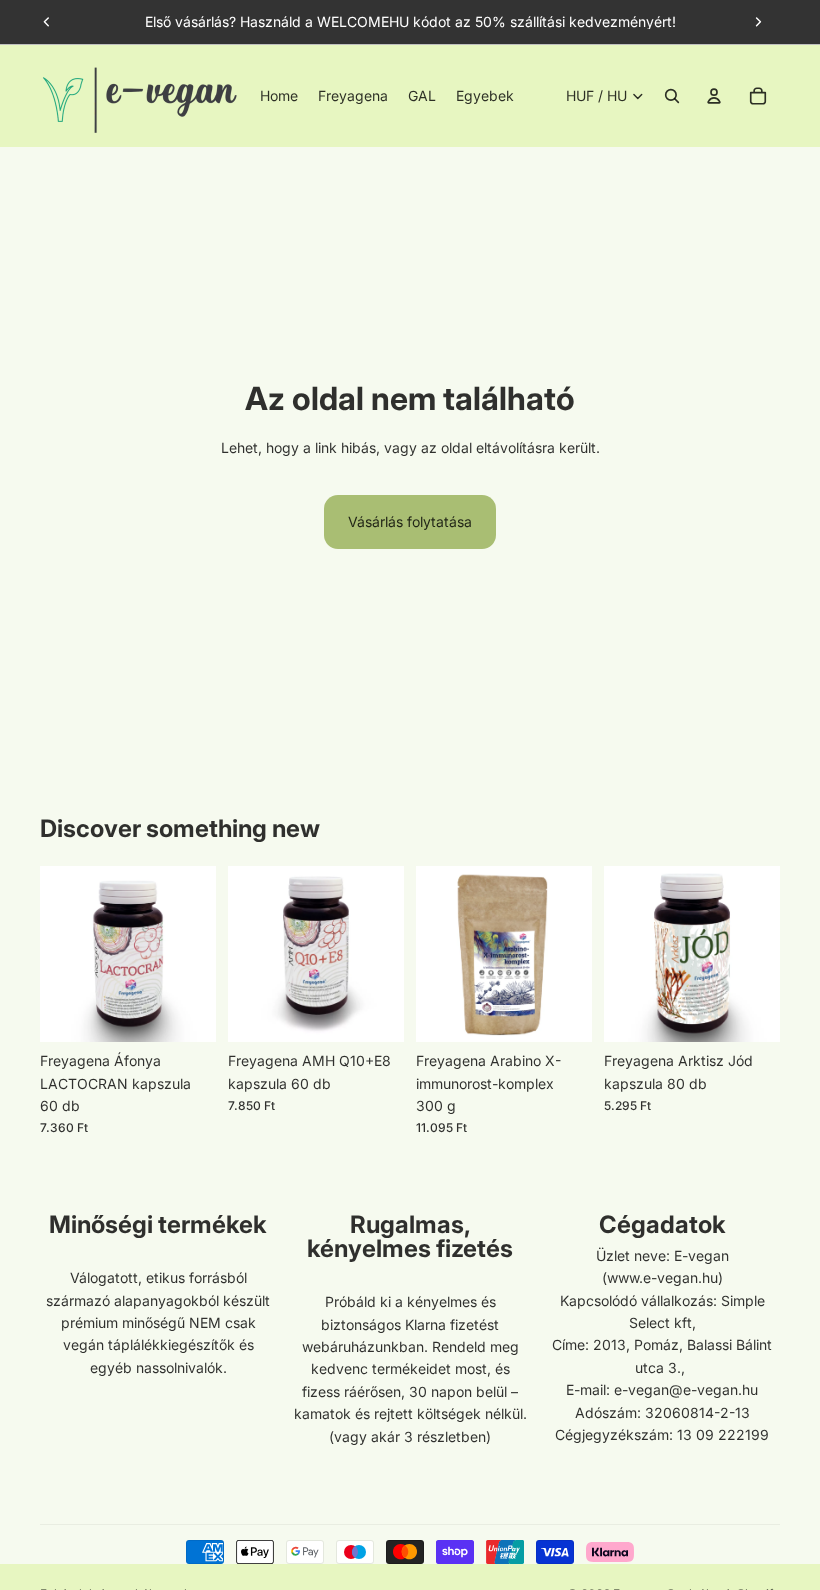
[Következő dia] (758, 22)
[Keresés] (672, 96)
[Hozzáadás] (185, 1011)
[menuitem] (485, 96)
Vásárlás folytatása (410, 521)
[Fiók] (714, 96)
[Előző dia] (47, 22)
